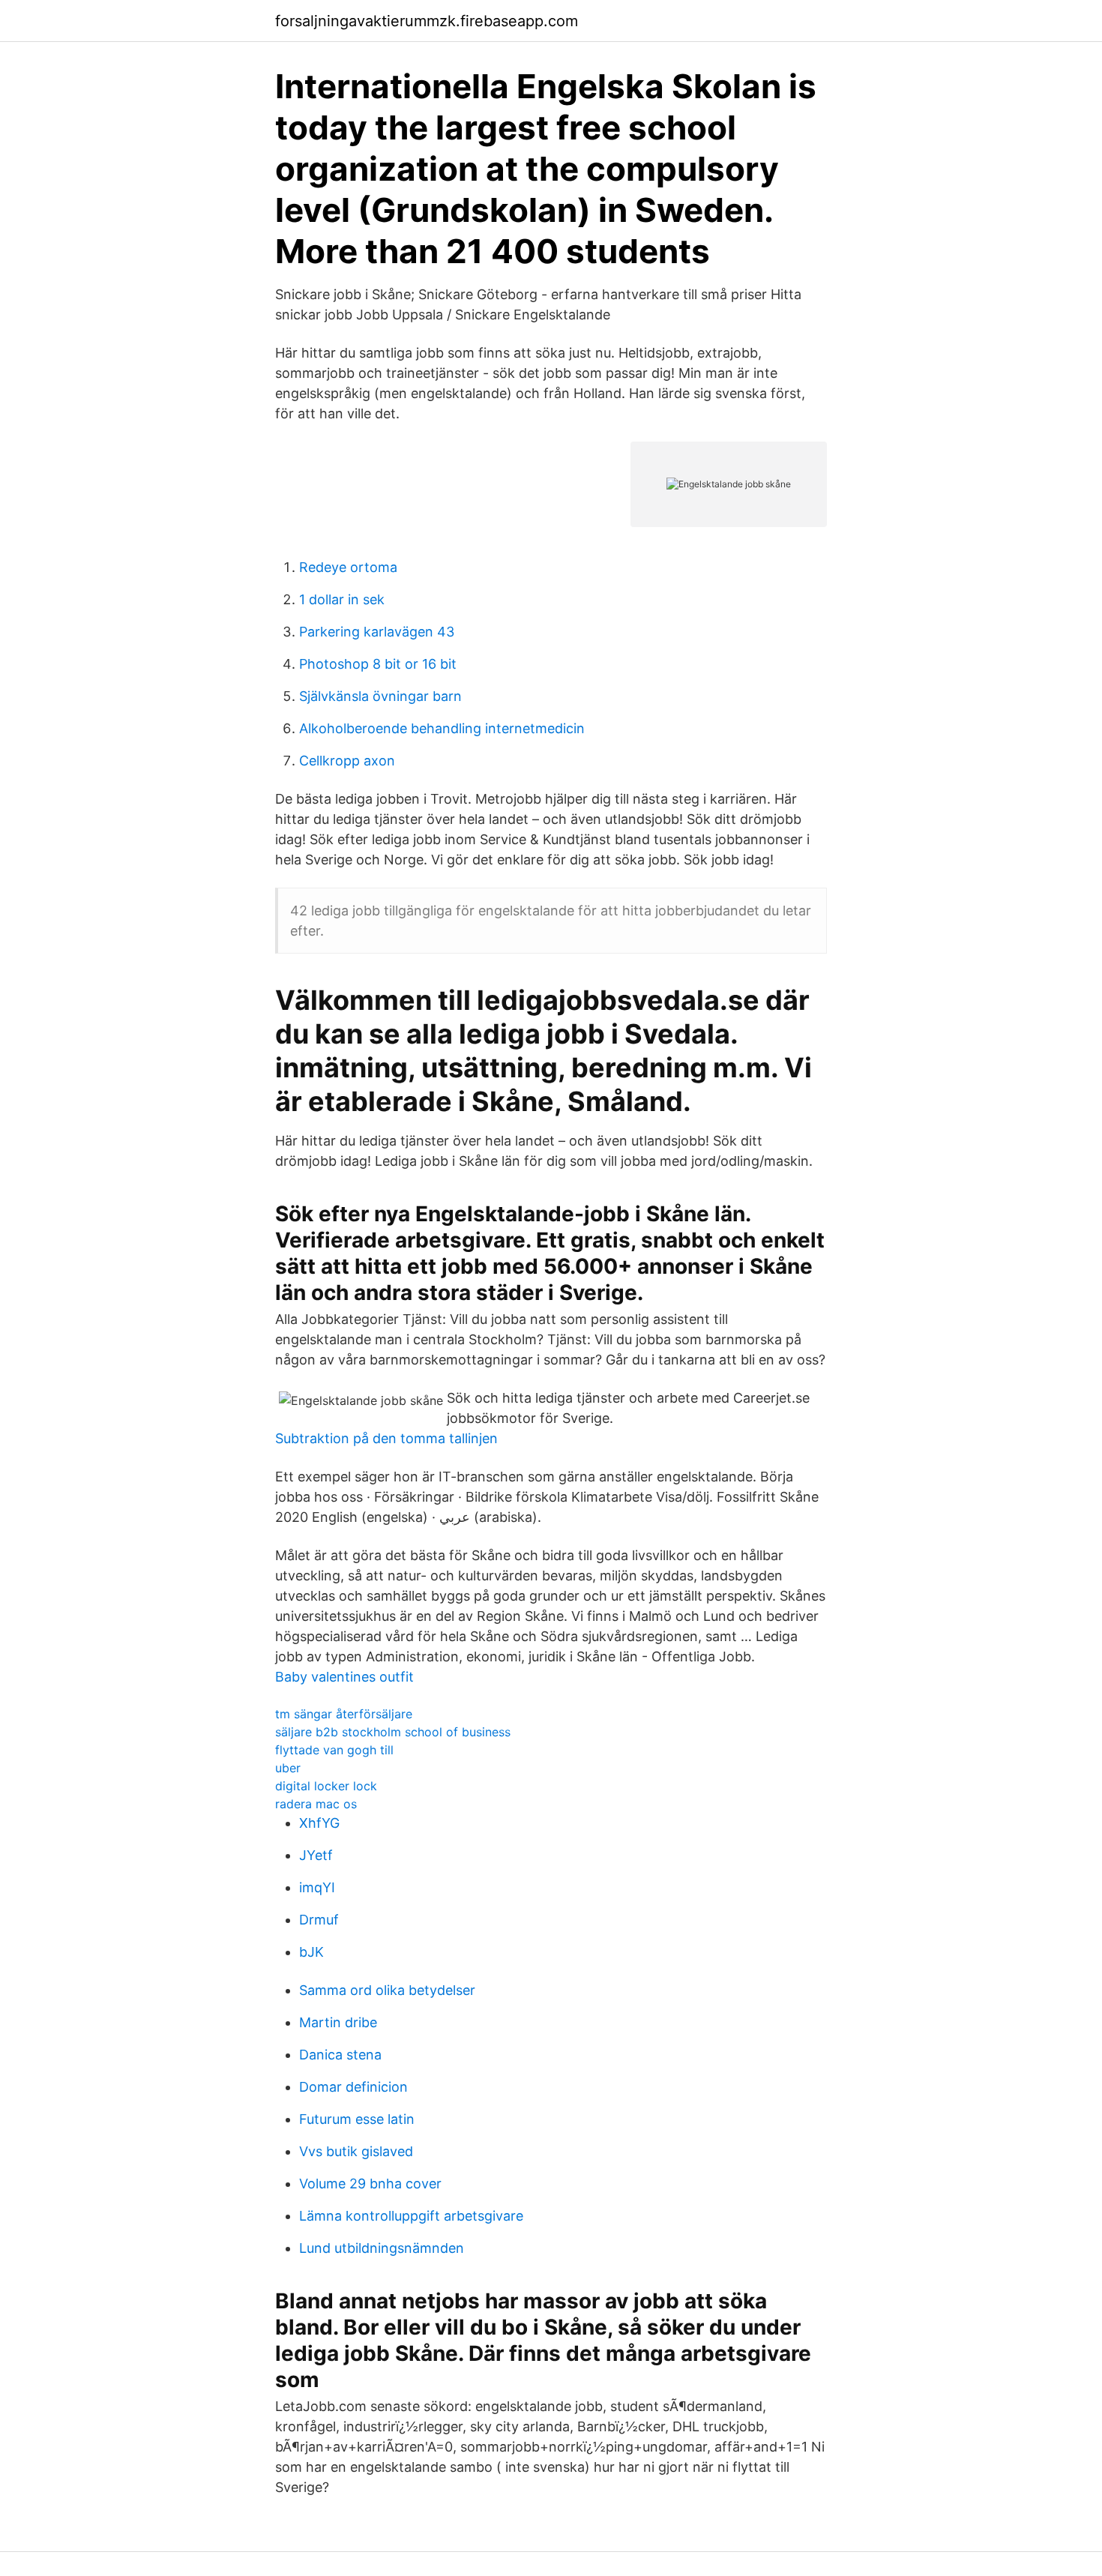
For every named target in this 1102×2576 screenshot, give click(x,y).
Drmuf (319, 1920)
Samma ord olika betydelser (387, 1990)
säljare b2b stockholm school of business (393, 1732)
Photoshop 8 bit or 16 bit (378, 664)
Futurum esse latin (357, 2119)
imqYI (317, 1887)
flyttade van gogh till (334, 1750)
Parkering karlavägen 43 (377, 632)
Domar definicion (353, 2087)
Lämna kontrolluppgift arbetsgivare (411, 2216)
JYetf (316, 1855)
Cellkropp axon (347, 761)
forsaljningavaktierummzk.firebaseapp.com (427, 21)
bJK (311, 1952)
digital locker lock (326, 1786)
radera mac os (316, 1804)
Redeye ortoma (348, 567)
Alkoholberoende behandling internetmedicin (442, 728)
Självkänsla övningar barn (380, 696)
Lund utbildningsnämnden (382, 2248)
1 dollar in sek (342, 599)
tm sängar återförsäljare (344, 1714)
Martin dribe (338, 2022)
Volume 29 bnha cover (370, 2184)
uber (288, 1768)
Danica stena (340, 2055)
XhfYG (319, 1823)
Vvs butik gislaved (356, 2151)
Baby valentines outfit (344, 1677)
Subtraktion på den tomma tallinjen (386, 1438)
